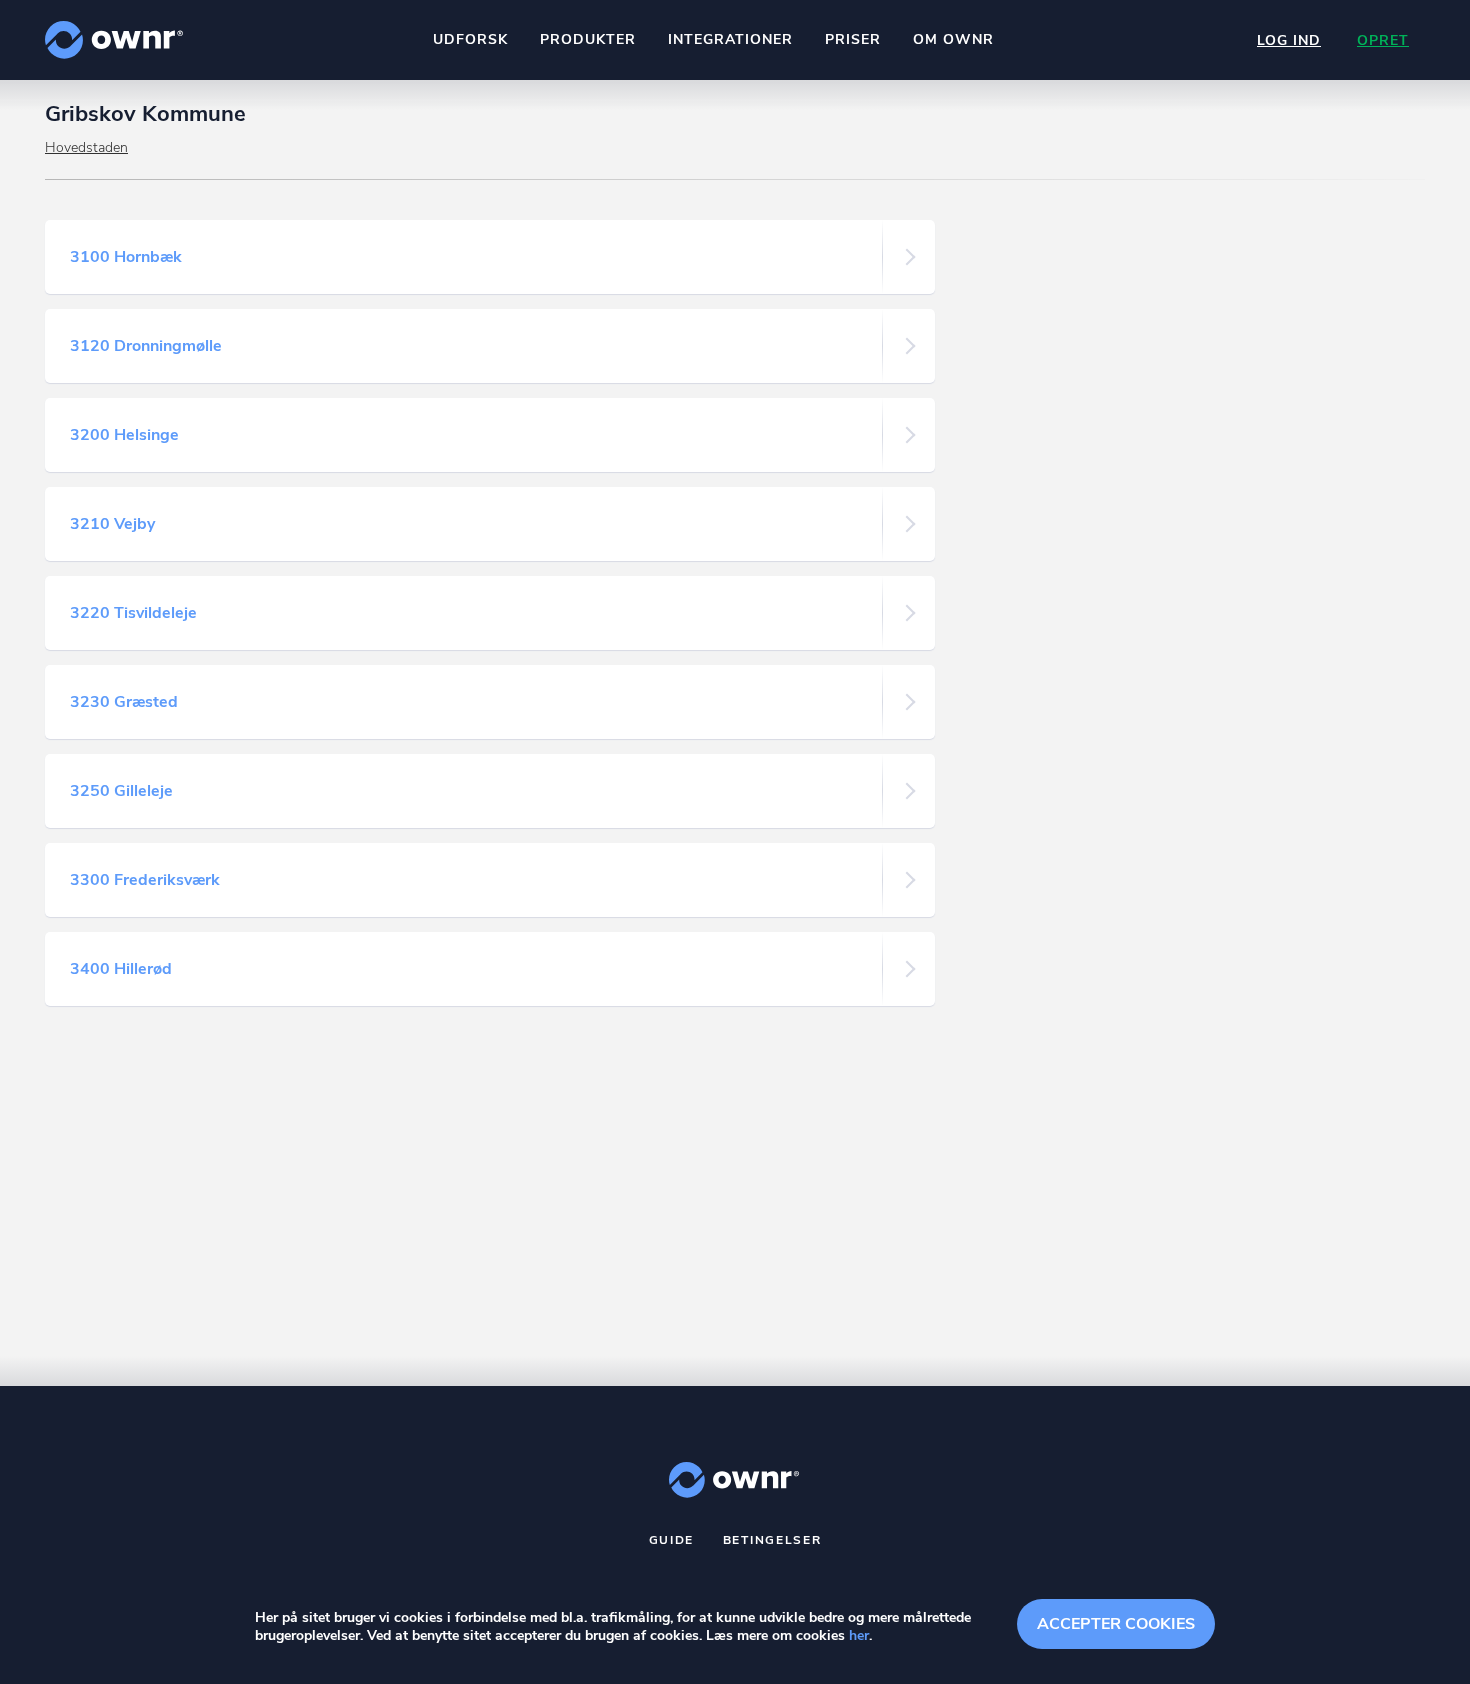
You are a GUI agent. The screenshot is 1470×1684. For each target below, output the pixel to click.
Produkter (588, 39)
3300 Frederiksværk (145, 880)
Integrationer (730, 39)
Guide (672, 1540)
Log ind (1289, 40)
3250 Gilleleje (121, 791)
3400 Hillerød (121, 969)
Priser (853, 39)
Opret (1383, 40)
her (859, 1635)
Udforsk (470, 39)
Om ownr (953, 39)
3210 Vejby (112, 524)
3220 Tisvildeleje (133, 613)
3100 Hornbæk (126, 257)
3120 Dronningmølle (146, 346)
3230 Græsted (124, 702)
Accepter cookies (1116, 1624)
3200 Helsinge (124, 435)
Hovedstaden (86, 147)
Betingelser (772, 1540)
